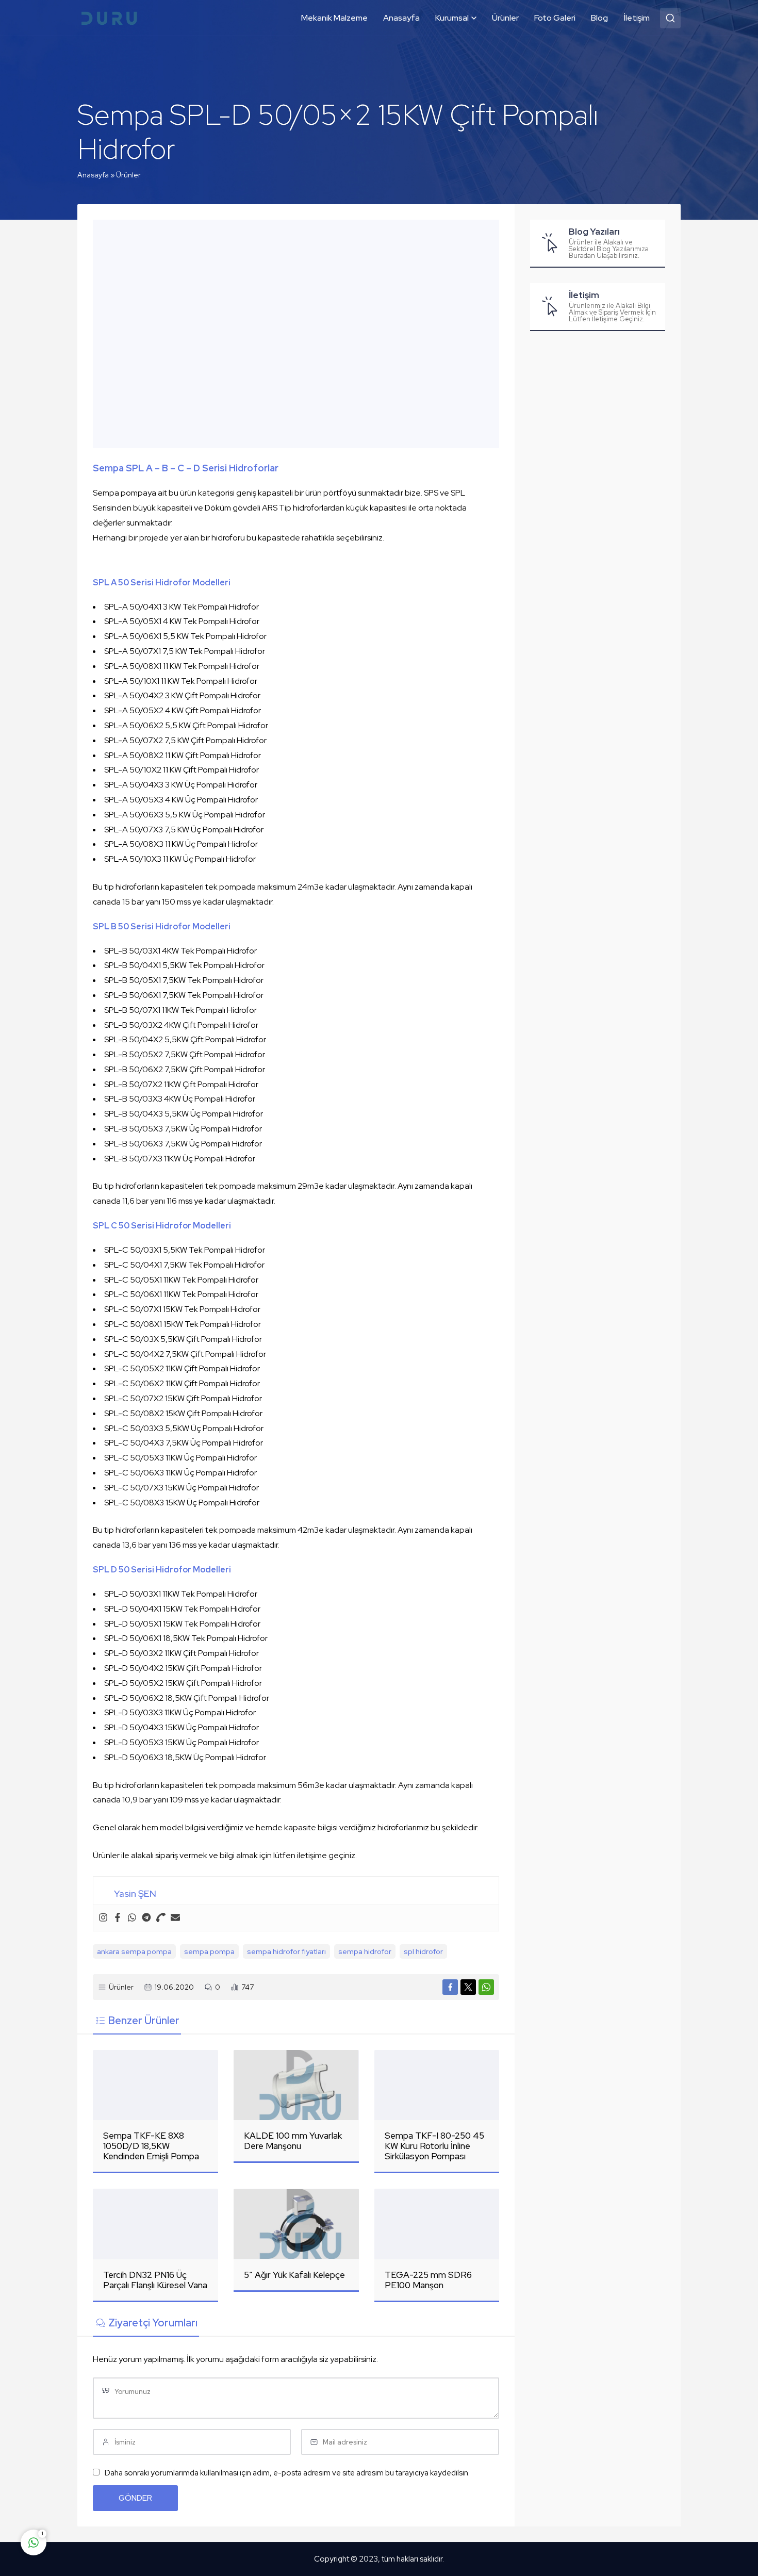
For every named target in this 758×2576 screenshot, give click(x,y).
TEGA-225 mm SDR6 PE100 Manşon (428, 2280)
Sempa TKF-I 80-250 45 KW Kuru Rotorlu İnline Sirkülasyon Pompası (434, 2146)
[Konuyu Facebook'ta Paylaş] (450, 1987)
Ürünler (128, 175)
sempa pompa (209, 1951)
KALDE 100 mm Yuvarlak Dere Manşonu (293, 2141)
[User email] (175, 1918)
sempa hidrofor (365, 1951)
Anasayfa (93, 175)
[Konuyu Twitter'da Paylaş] (468, 1987)
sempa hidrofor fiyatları (286, 1951)
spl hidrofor (423, 1951)
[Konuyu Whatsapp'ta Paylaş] (486, 1987)
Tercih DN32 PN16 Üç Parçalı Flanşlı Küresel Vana (155, 2280)
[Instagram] (103, 1918)
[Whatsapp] (132, 1918)
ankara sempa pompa (134, 1951)
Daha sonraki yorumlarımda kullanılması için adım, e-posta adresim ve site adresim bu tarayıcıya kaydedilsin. (287, 2473)
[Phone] (161, 1918)
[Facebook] (118, 1918)
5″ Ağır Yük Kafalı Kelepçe (294, 2275)
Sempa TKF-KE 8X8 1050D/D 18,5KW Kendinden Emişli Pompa (151, 2146)
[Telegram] (146, 1918)
